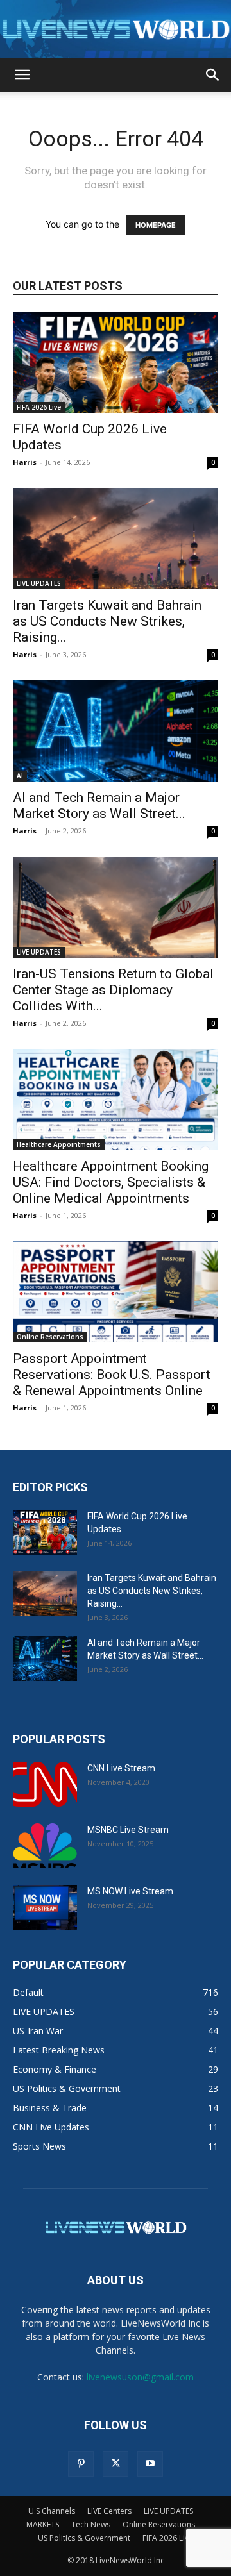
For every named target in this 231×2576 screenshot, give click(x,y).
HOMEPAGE (156, 225)
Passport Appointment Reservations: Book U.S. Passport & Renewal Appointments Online (112, 1375)
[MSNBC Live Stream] (45, 1846)
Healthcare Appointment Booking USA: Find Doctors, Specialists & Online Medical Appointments (111, 1182)
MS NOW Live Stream (130, 1891)
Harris (25, 462)
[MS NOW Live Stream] (45, 1907)
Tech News (91, 2524)
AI (20, 776)
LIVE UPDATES (39, 583)
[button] (22, 75)
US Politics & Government (84, 2538)
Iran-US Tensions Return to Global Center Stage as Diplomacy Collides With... (113, 990)
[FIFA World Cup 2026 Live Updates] (116, 362)
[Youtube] (150, 2464)
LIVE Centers (109, 2511)
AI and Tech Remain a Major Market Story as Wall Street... (99, 806)
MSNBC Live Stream (128, 1830)
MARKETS (43, 2524)
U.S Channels (52, 2511)
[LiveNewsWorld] (116, 30)
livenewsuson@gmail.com (140, 2377)
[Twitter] (116, 2464)
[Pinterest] (81, 2464)
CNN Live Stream (121, 1768)
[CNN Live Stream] (45, 1784)
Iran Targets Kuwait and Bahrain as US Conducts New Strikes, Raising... (107, 621)
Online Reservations (50, 1337)
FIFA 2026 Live (39, 407)
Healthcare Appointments (59, 1144)
